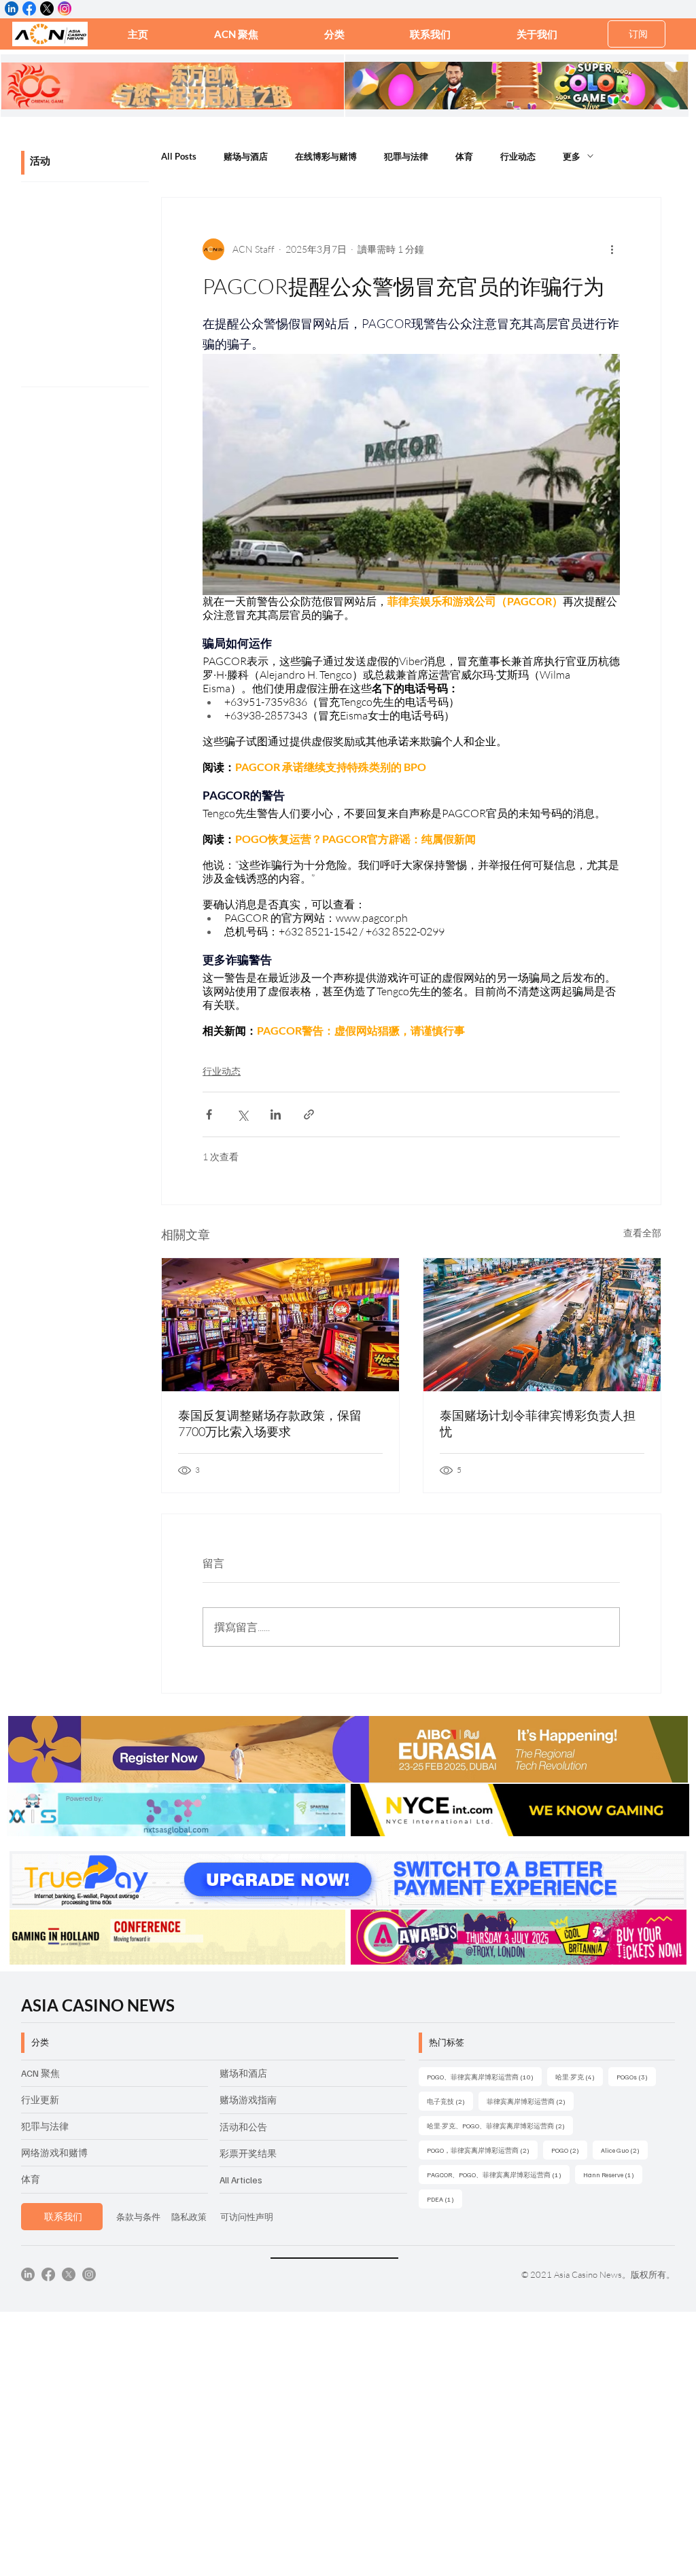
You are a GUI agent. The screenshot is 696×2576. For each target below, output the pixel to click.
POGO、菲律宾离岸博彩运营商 (484, 2076)
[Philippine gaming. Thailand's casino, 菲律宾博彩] (542, 1325)
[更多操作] (612, 249)
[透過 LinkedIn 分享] (276, 1114)
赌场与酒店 (246, 156)
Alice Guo (624, 2150)
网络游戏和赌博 (54, 2152)
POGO (569, 2150)
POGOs (636, 2076)
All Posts (179, 156)
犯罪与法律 (406, 156)
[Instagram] (89, 2274)
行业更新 (40, 2099)
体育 (464, 156)
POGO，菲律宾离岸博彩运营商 (482, 2150)
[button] (334, 34)
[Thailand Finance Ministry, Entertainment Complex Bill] (280, 1325)
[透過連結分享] (309, 1114)
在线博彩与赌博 (326, 156)
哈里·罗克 (579, 2076)
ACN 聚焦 (40, 2073)
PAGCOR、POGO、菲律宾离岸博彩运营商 (498, 2174)
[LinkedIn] (28, 2274)
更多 (572, 156)
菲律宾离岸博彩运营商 (530, 2101)
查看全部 (642, 1233)
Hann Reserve (613, 2174)
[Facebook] (48, 2274)
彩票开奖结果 (248, 2153)
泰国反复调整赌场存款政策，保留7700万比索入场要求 (270, 1423)
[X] (69, 2274)
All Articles (241, 2180)
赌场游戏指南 (248, 2099)
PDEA (445, 2199)
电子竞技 (450, 2101)
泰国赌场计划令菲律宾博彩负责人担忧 (538, 1423)
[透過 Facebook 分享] (209, 1114)
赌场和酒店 (243, 2073)
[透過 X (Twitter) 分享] (242, 1114)
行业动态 (518, 156)
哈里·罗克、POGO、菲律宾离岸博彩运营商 (500, 2125)
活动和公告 (243, 2127)
